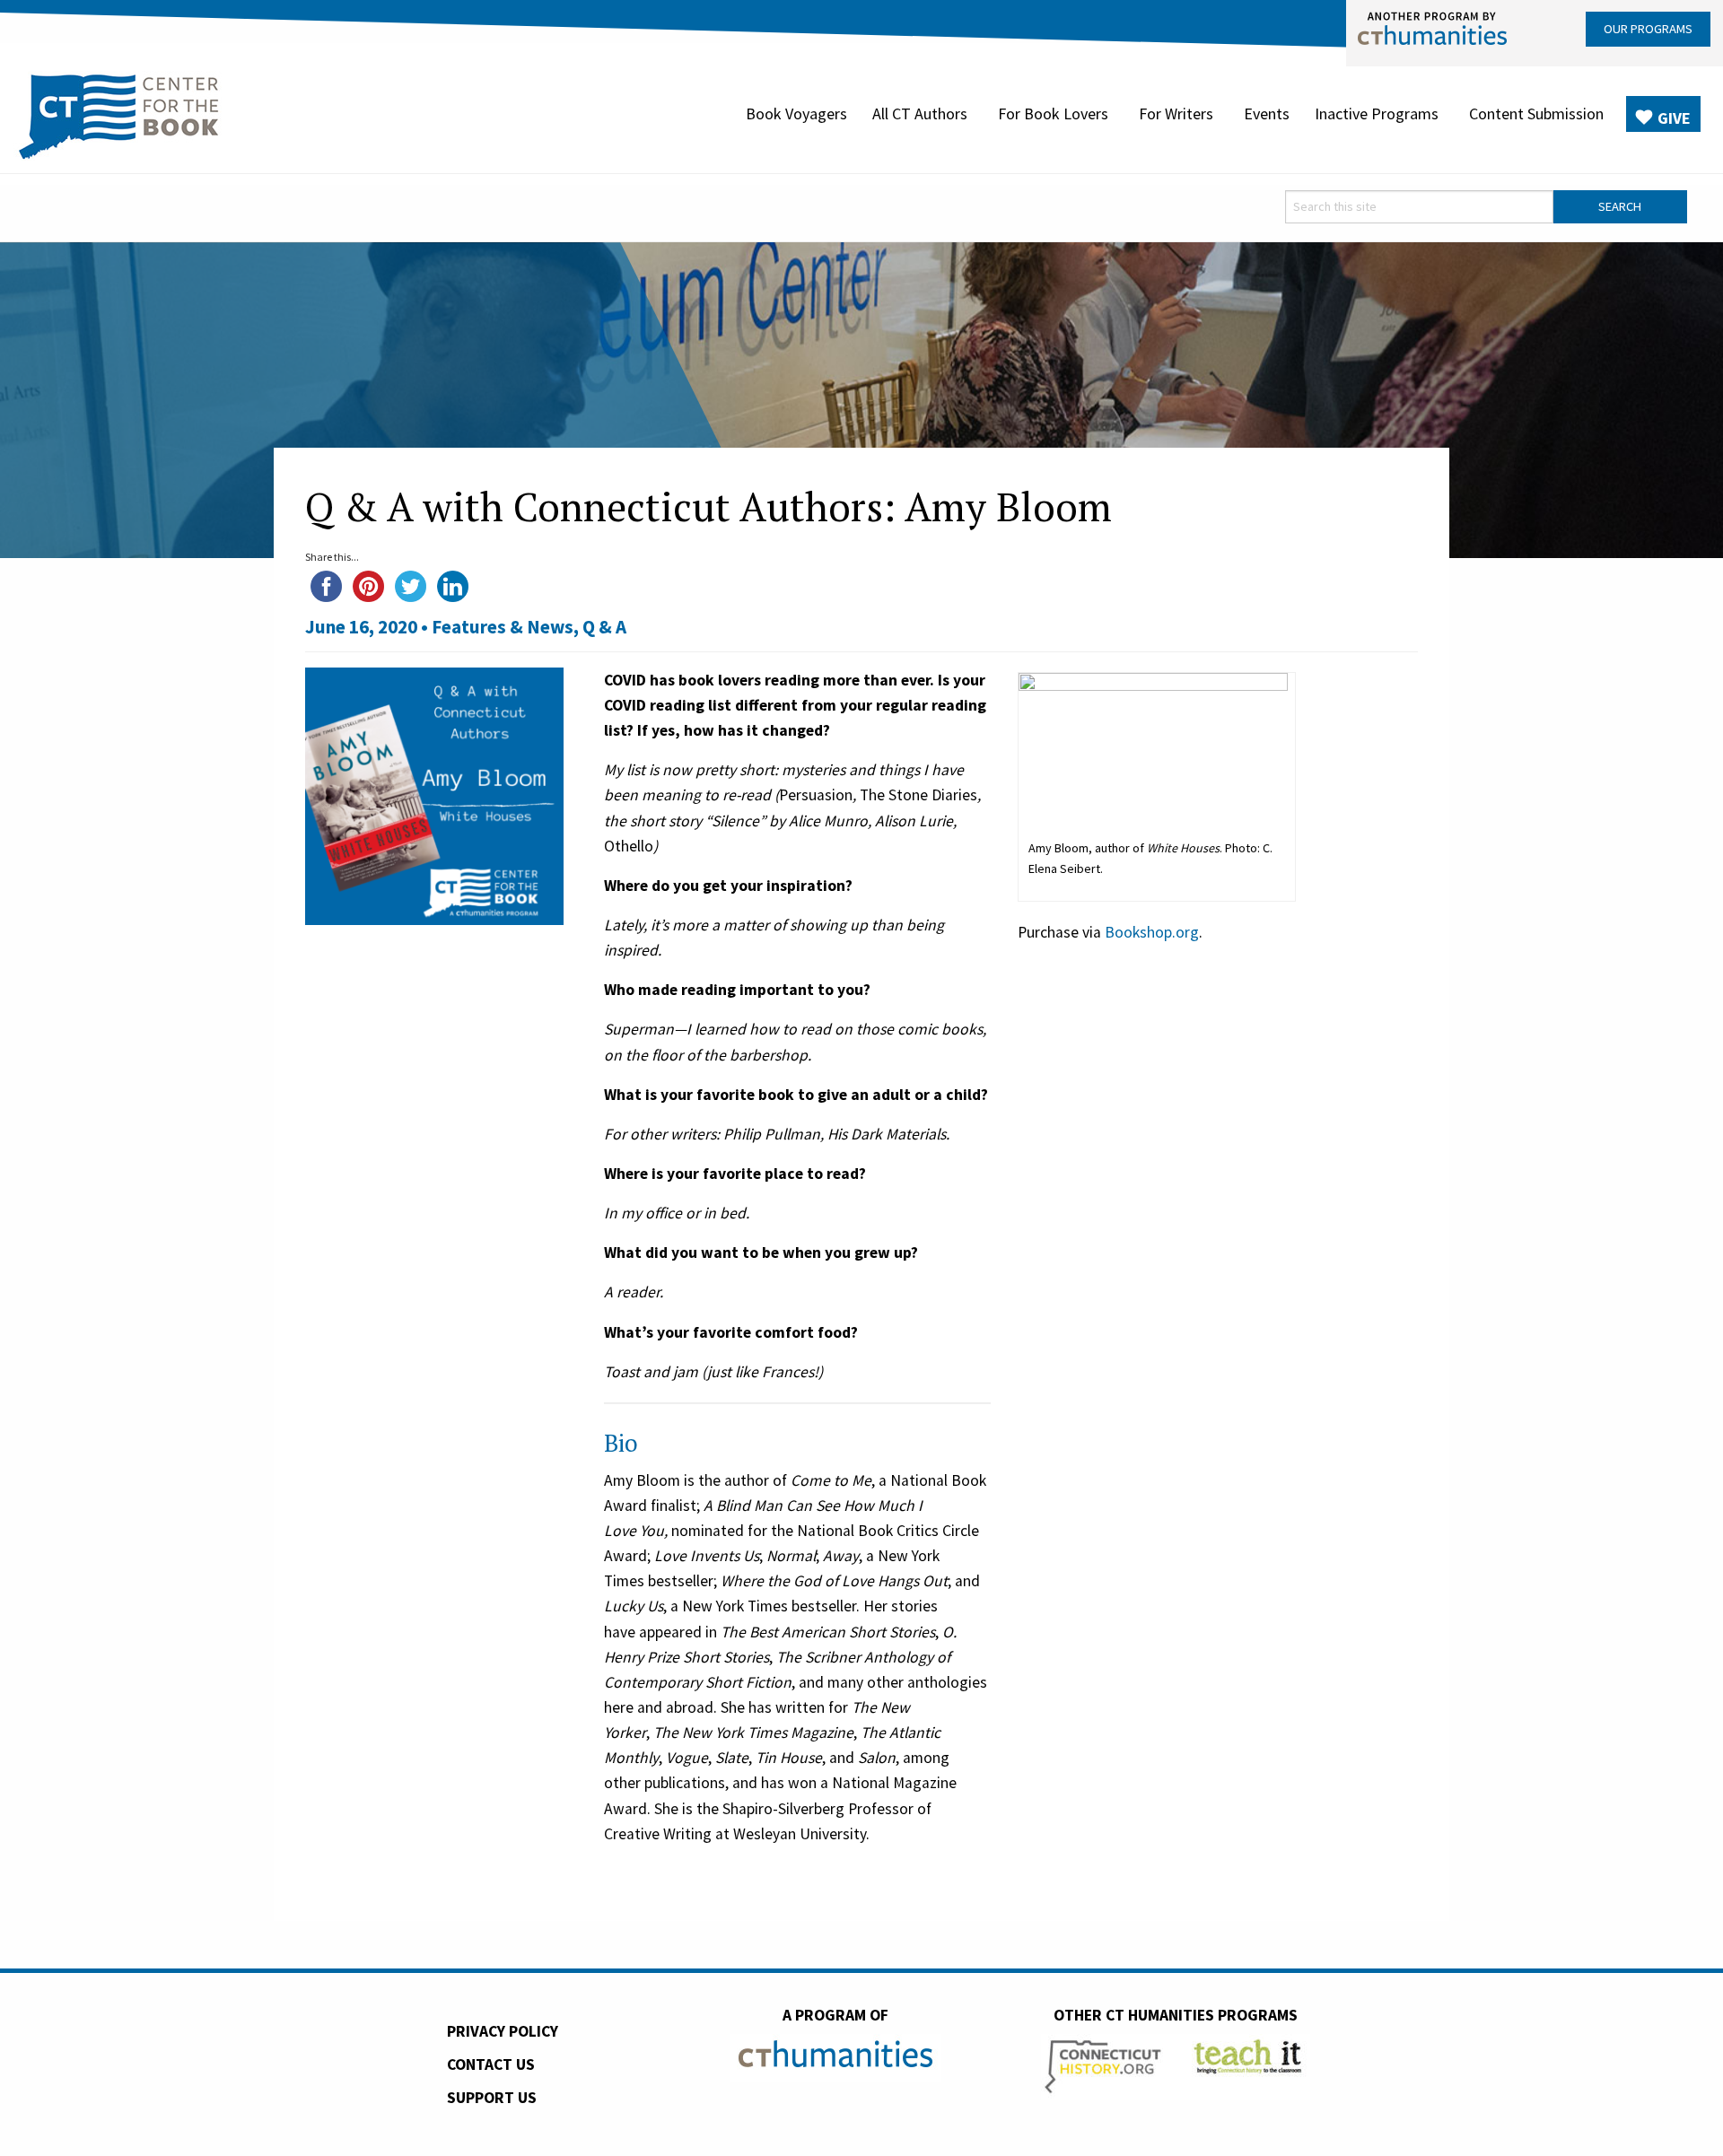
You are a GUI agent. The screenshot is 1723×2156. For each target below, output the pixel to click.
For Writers (1176, 113)
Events (1267, 113)
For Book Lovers (1053, 113)
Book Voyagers (796, 113)
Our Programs (1648, 29)
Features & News (503, 627)
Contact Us (491, 2064)
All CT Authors (920, 113)
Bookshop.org (1152, 932)
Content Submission (1536, 113)
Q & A (604, 627)
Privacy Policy (503, 2031)
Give (1674, 118)
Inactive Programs (1377, 113)
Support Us (492, 2098)
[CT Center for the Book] (119, 114)
